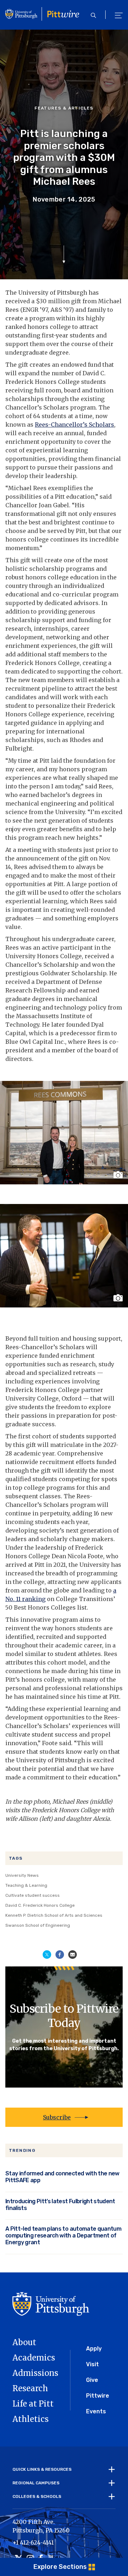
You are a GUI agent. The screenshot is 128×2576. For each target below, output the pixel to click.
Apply (94, 2349)
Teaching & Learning (26, 1885)
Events (96, 2411)
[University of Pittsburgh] (51, 2303)
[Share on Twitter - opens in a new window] (47, 1954)
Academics (34, 2358)
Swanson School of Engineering (38, 1925)
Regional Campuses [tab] (36, 2483)
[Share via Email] (73, 1954)
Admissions (35, 2373)
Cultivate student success (33, 1895)
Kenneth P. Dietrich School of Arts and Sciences (54, 1915)
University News (22, 1875)
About (24, 2342)
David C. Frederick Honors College (40, 1905)
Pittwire (98, 2396)
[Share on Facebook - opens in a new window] (60, 1954)
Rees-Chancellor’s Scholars (74, 425)
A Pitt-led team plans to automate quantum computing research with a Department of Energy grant (63, 2235)
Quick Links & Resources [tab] (42, 2469)
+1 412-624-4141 (33, 2542)
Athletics (31, 2419)
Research (30, 2388)
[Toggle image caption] (119, 1175)
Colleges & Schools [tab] (37, 2496)
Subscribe (57, 2117)
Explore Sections (60, 2567)
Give (92, 2380)
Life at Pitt (33, 2404)
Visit (92, 2364)
